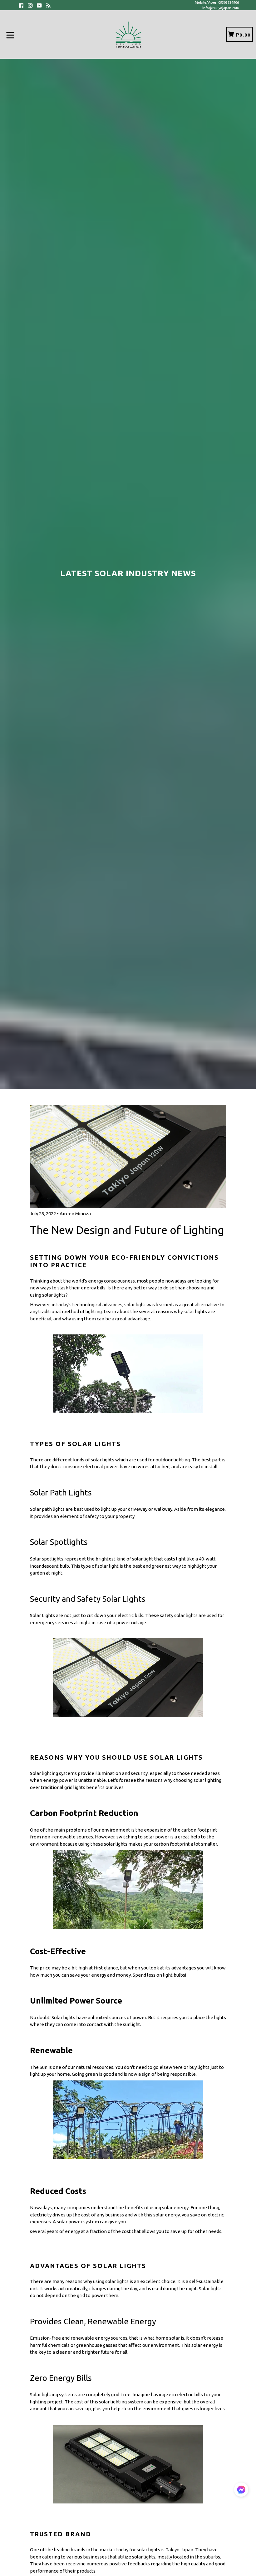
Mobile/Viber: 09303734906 (217, 3)
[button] (241, 2491)
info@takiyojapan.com (221, 8)
